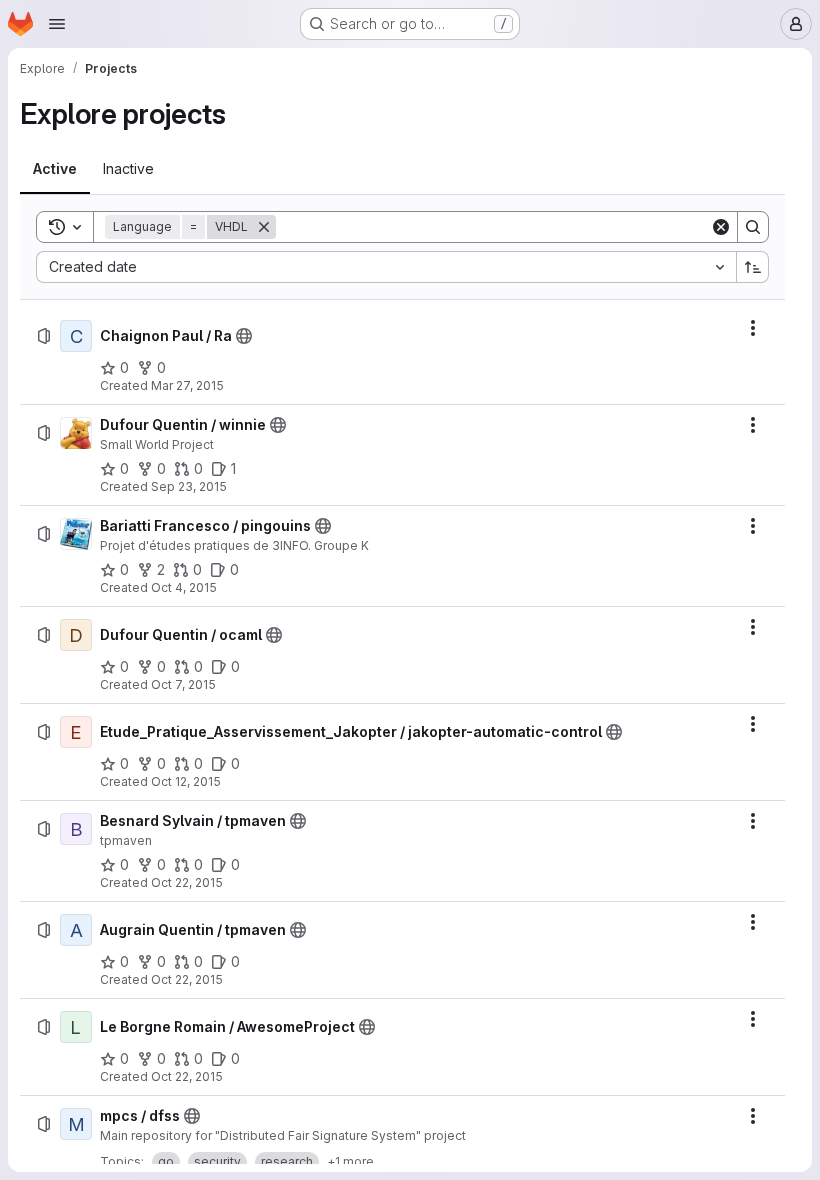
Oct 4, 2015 (184, 587)
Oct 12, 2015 (186, 781)
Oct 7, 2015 (183, 684)
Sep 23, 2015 (189, 486)
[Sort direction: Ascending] (753, 267)
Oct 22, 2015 (187, 882)
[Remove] (264, 227)
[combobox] (386, 267)
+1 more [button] (350, 1161)
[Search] (753, 227)
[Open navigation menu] (57, 24)
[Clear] (721, 227)
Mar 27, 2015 (187, 385)
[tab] (55, 169)
